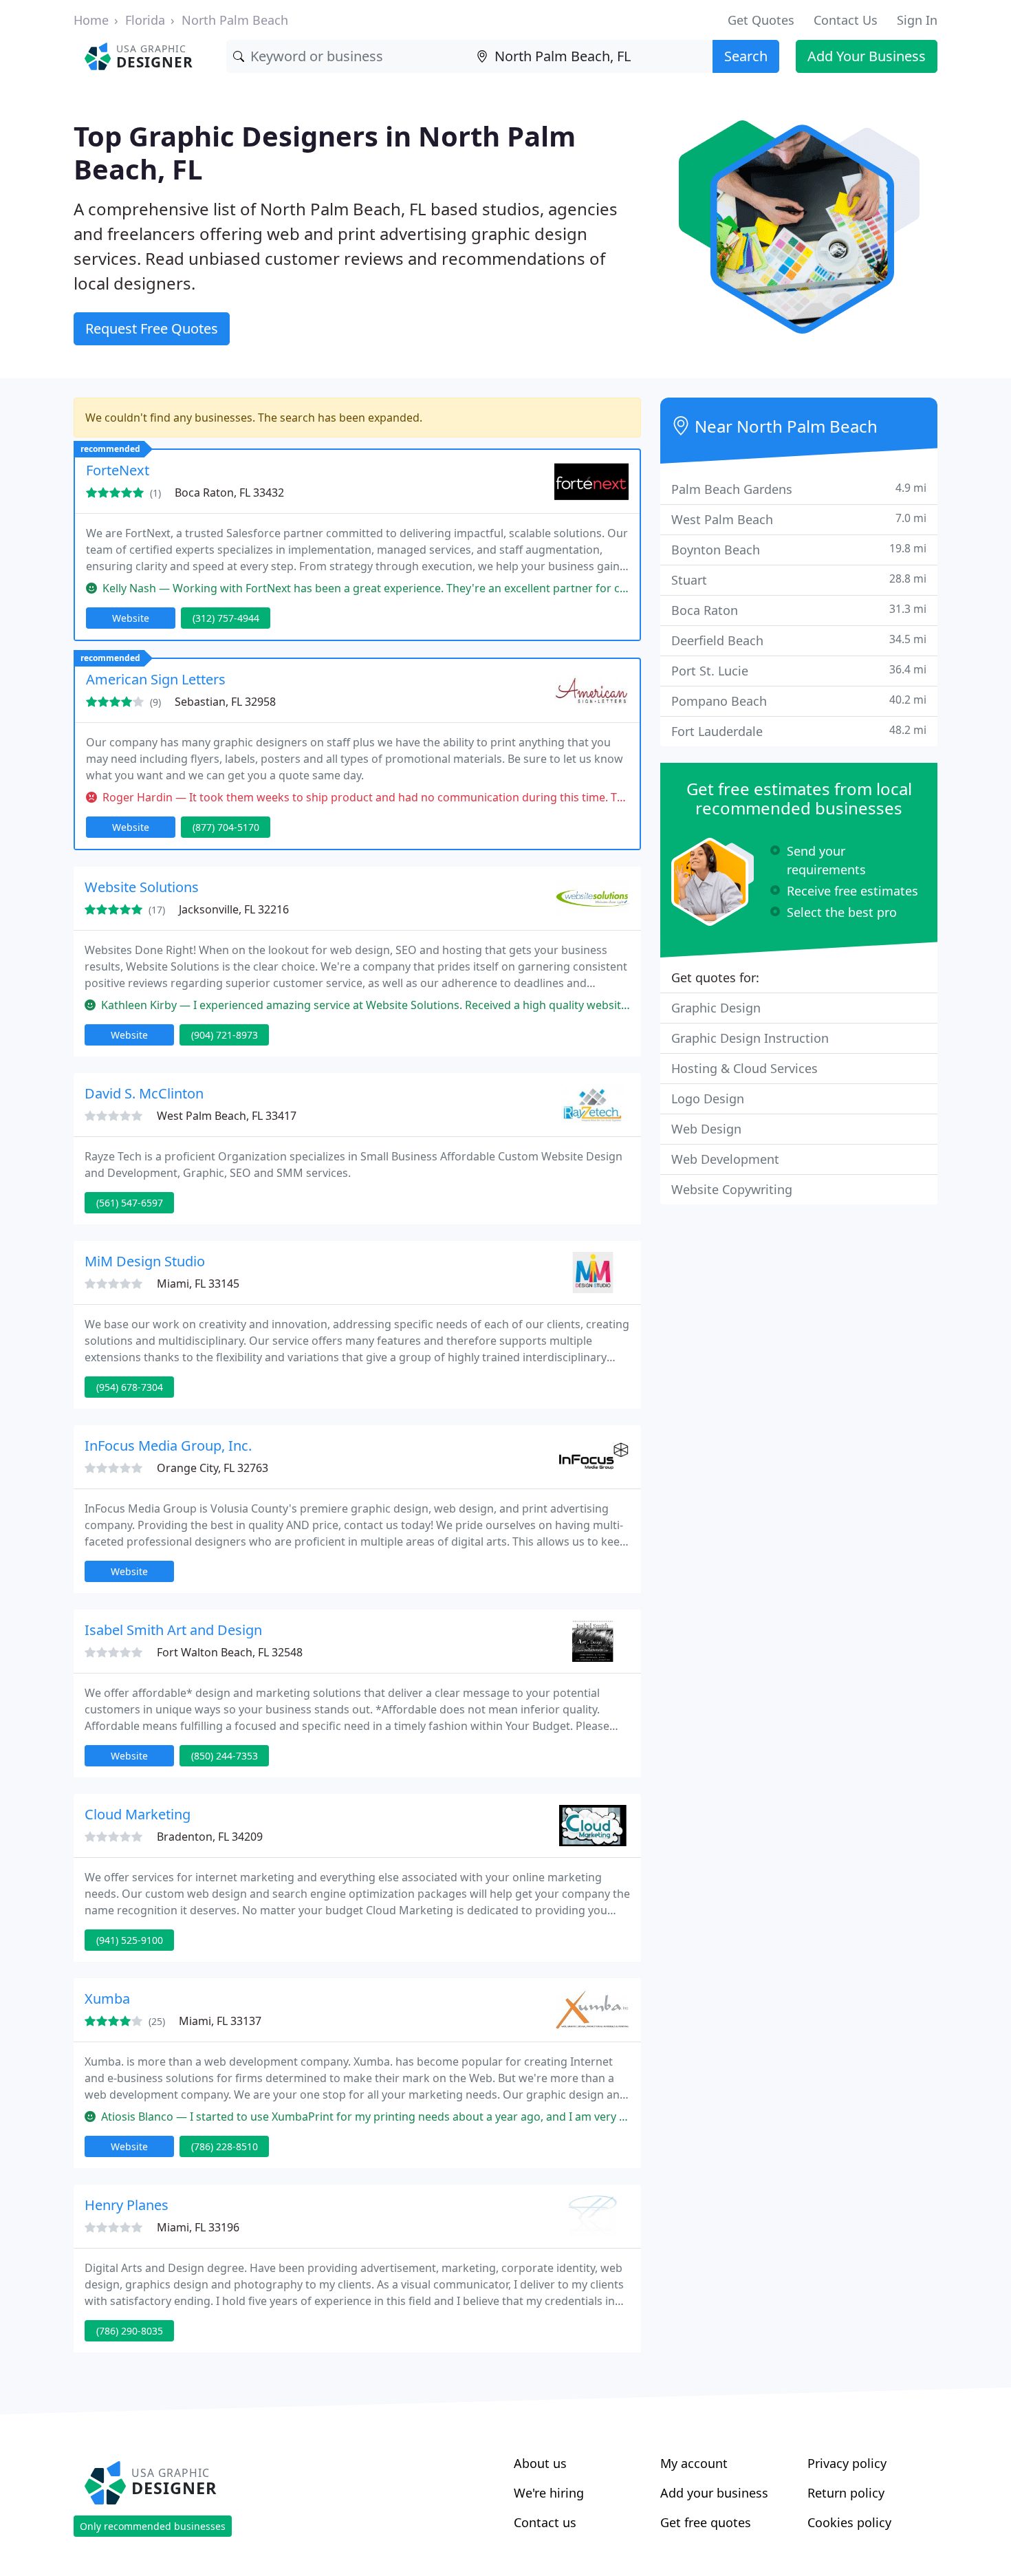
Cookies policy (849, 2522)
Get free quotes (706, 2522)
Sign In (917, 20)
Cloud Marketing (138, 1814)
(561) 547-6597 (130, 1203)
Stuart (799, 580)
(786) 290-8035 (130, 2331)
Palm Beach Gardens (799, 489)
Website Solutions (142, 887)
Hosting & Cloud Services (744, 1068)
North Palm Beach (235, 20)
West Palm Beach (799, 519)
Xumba (107, 1999)
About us (540, 2463)
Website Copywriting (732, 1189)
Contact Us (846, 20)
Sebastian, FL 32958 (225, 702)
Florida (145, 20)
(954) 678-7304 (130, 1387)
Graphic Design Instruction (750, 1038)
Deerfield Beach (799, 640)
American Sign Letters (156, 679)
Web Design (706, 1129)
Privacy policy (847, 2463)
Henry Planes (127, 2205)
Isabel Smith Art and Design (173, 1630)
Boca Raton (799, 610)
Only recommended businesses (153, 2526)
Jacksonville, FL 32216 (234, 909)
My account (694, 2463)
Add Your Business (867, 56)
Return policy (846, 2493)
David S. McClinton (144, 1093)
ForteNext (118, 470)
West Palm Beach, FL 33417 (227, 1116)
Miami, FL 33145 (198, 1284)
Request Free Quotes (152, 328)
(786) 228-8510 (225, 2146)
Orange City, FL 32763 (213, 1468)
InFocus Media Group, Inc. (168, 1446)
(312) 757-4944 (226, 618)
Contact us (545, 2522)
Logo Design (708, 1098)
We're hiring (549, 2493)
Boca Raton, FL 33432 (229, 493)
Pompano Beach (799, 701)
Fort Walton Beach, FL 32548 (230, 1652)
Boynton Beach (799, 549)
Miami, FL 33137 (220, 2021)
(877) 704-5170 (226, 827)
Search (746, 56)
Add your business (714, 2493)
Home (91, 20)
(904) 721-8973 (225, 1035)
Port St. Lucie (799, 670)
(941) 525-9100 (130, 1940)
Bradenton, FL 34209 (210, 1837)
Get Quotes (761, 20)
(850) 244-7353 (225, 1756)
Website (131, 618)
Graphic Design (716, 1008)
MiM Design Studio (145, 1261)
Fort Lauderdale (799, 731)
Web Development (725, 1159)
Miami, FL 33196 (198, 2227)
